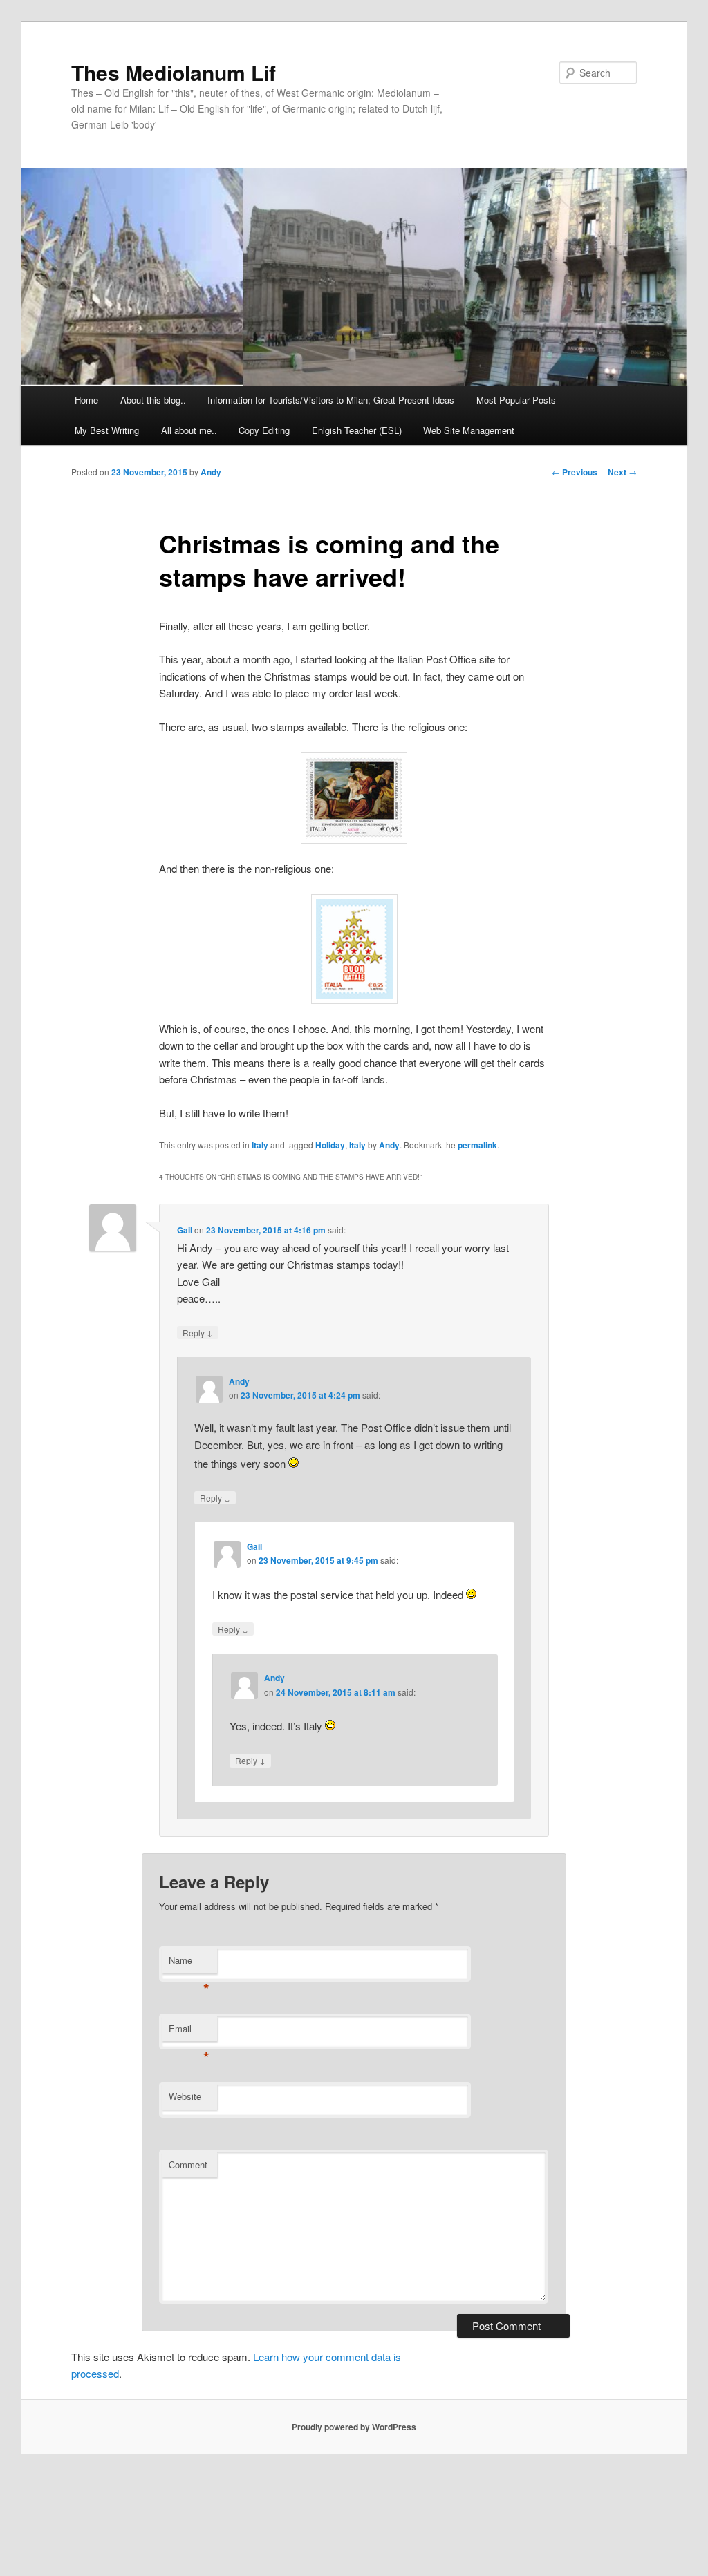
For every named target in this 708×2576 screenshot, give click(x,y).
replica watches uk (644, 2500)
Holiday (330, 1145)
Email (189, 2032)
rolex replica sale (200, 2500)
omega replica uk (521, 2483)
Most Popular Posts (516, 400)
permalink (477, 1145)
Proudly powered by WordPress (354, 2427)
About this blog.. (153, 400)
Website (185, 2096)
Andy (211, 472)
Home (86, 400)
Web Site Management (469, 430)
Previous (575, 472)
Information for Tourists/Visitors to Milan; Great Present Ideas (331, 400)
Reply (198, 1332)
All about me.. (189, 430)
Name (189, 1963)
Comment (188, 2165)
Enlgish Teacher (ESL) (357, 430)
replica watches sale (294, 2483)
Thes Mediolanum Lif (174, 72)
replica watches (180, 2550)
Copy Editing (264, 430)
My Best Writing (107, 430)
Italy (260, 1145)
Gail (185, 1230)
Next (622, 472)
